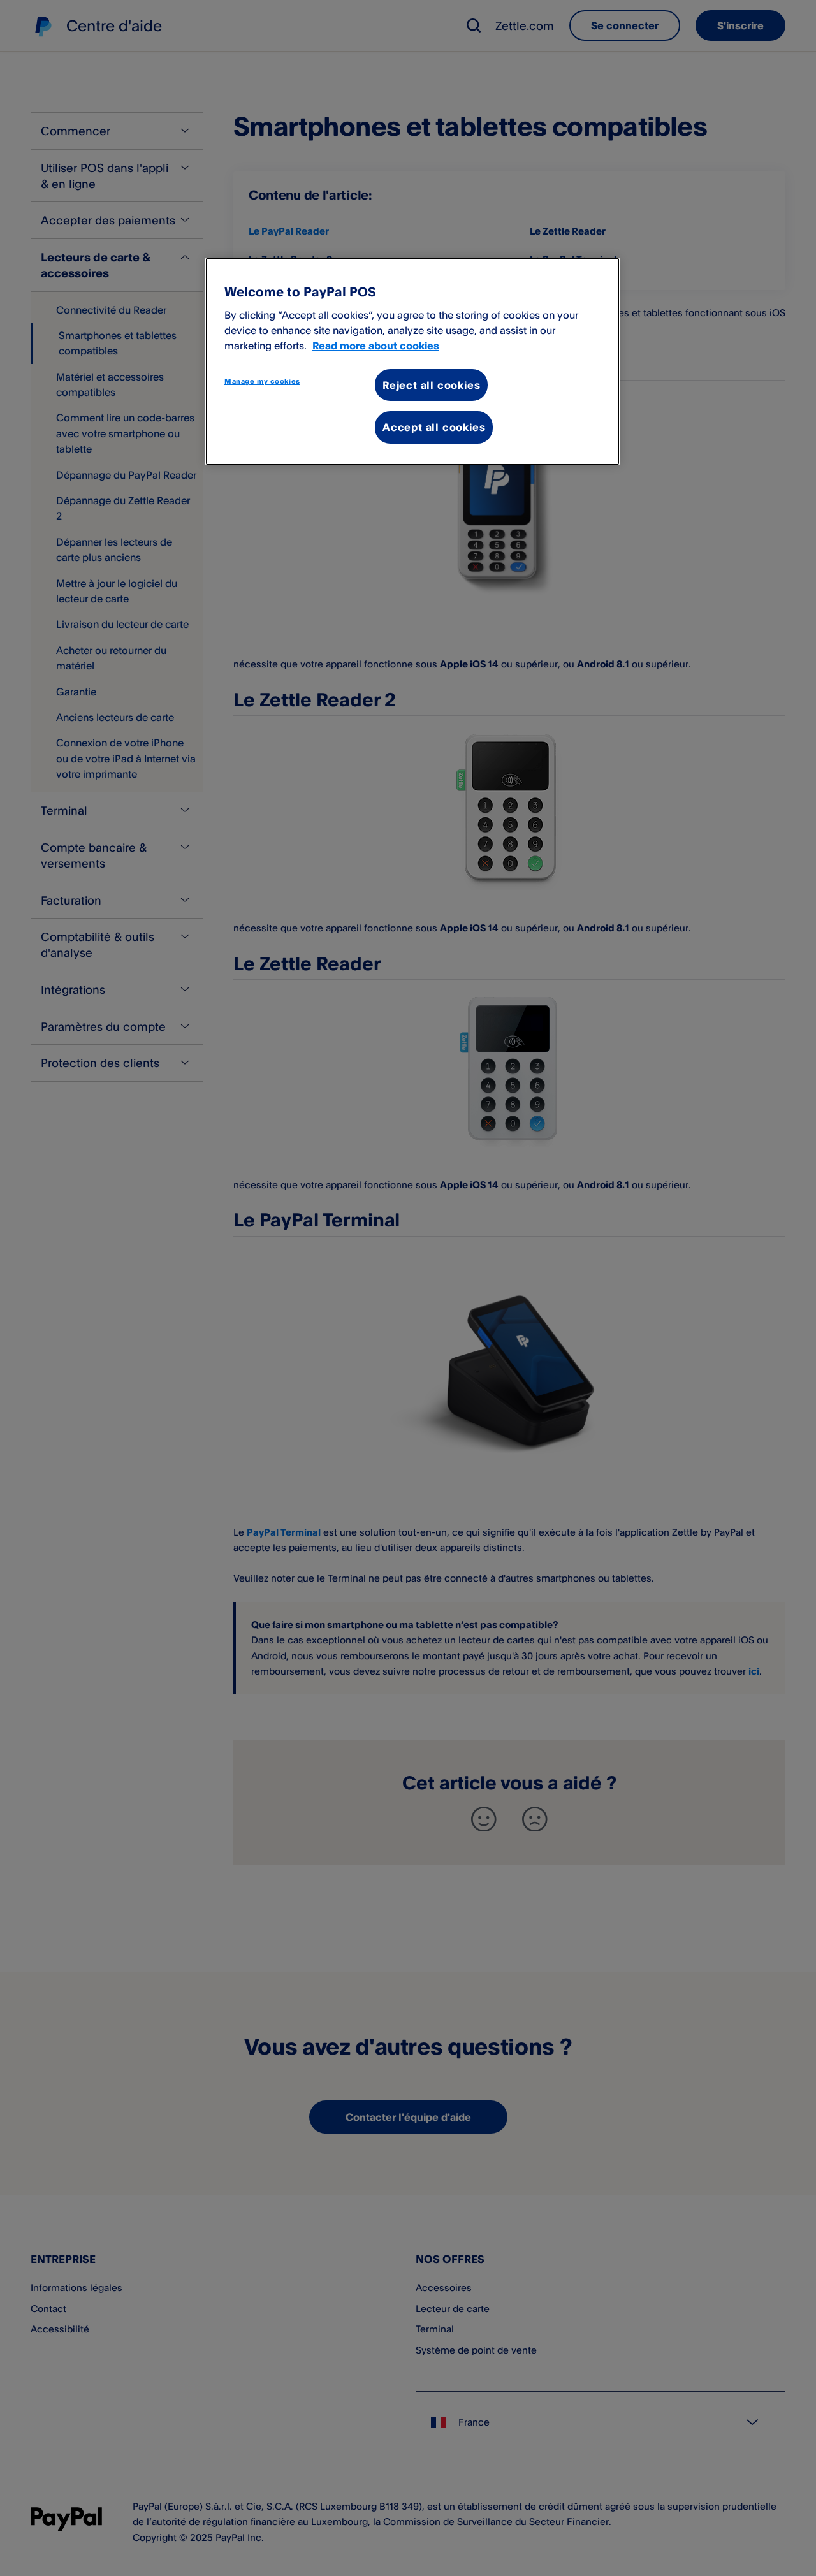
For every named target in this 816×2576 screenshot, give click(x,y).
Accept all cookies (434, 427)
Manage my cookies (262, 381)
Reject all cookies (431, 385)
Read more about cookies (376, 346)
